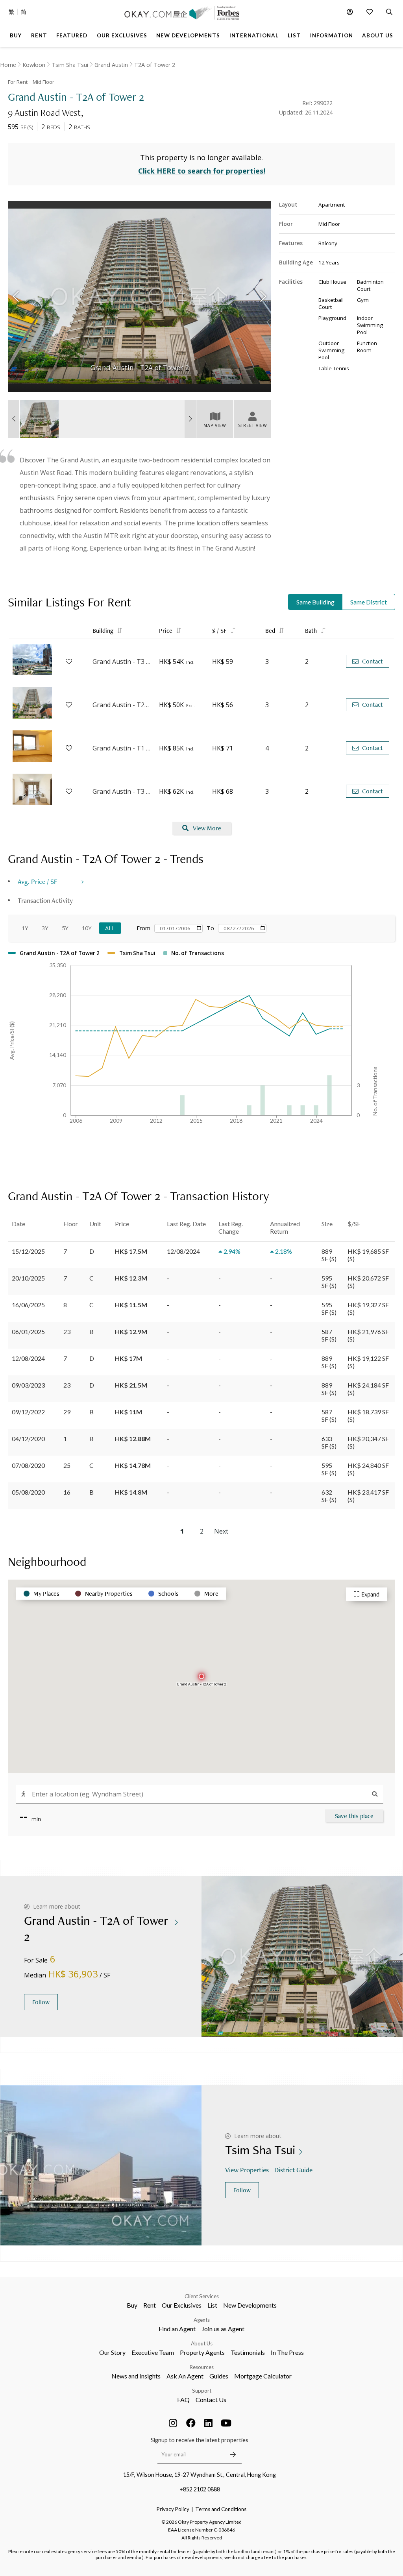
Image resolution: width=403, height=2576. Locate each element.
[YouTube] (226, 2423)
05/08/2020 (28, 1492)
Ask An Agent (185, 2376)
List (212, 2305)
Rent (150, 2305)
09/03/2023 (28, 1385)
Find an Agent (177, 2329)
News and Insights (136, 2376)
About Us (202, 2343)
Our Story (112, 2352)
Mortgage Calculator (263, 2376)
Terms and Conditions (221, 2509)
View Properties (247, 2170)
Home (8, 65)
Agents (202, 2320)
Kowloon (34, 65)
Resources (202, 2367)
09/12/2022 (28, 1412)
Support (202, 2391)
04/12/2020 (28, 1439)
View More (207, 828)
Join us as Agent (223, 2329)
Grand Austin (111, 65)
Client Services (202, 2296)
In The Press (287, 2352)
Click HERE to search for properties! (202, 171)
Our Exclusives (182, 2305)
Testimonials (248, 2352)
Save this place (354, 1816)
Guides (219, 2376)
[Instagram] (173, 2423)
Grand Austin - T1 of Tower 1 (122, 748)
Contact (372, 661)
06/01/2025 (28, 1331)
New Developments (250, 2305)
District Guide (293, 2170)
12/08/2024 (28, 1358)
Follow (41, 2002)
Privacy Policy (173, 2509)
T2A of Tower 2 (155, 65)
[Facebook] (191, 2423)
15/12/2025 (28, 1251)
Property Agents (202, 2352)
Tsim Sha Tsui (70, 65)
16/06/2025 (28, 1305)
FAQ (183, 2400)
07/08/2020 (28, 1465)
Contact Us (211, 2400)
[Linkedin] (209, 2423)
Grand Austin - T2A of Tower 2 (122, 705)
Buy (132, 2305)
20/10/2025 (28, 1278)
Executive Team (153, 2352)
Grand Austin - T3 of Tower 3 (122, 662)
